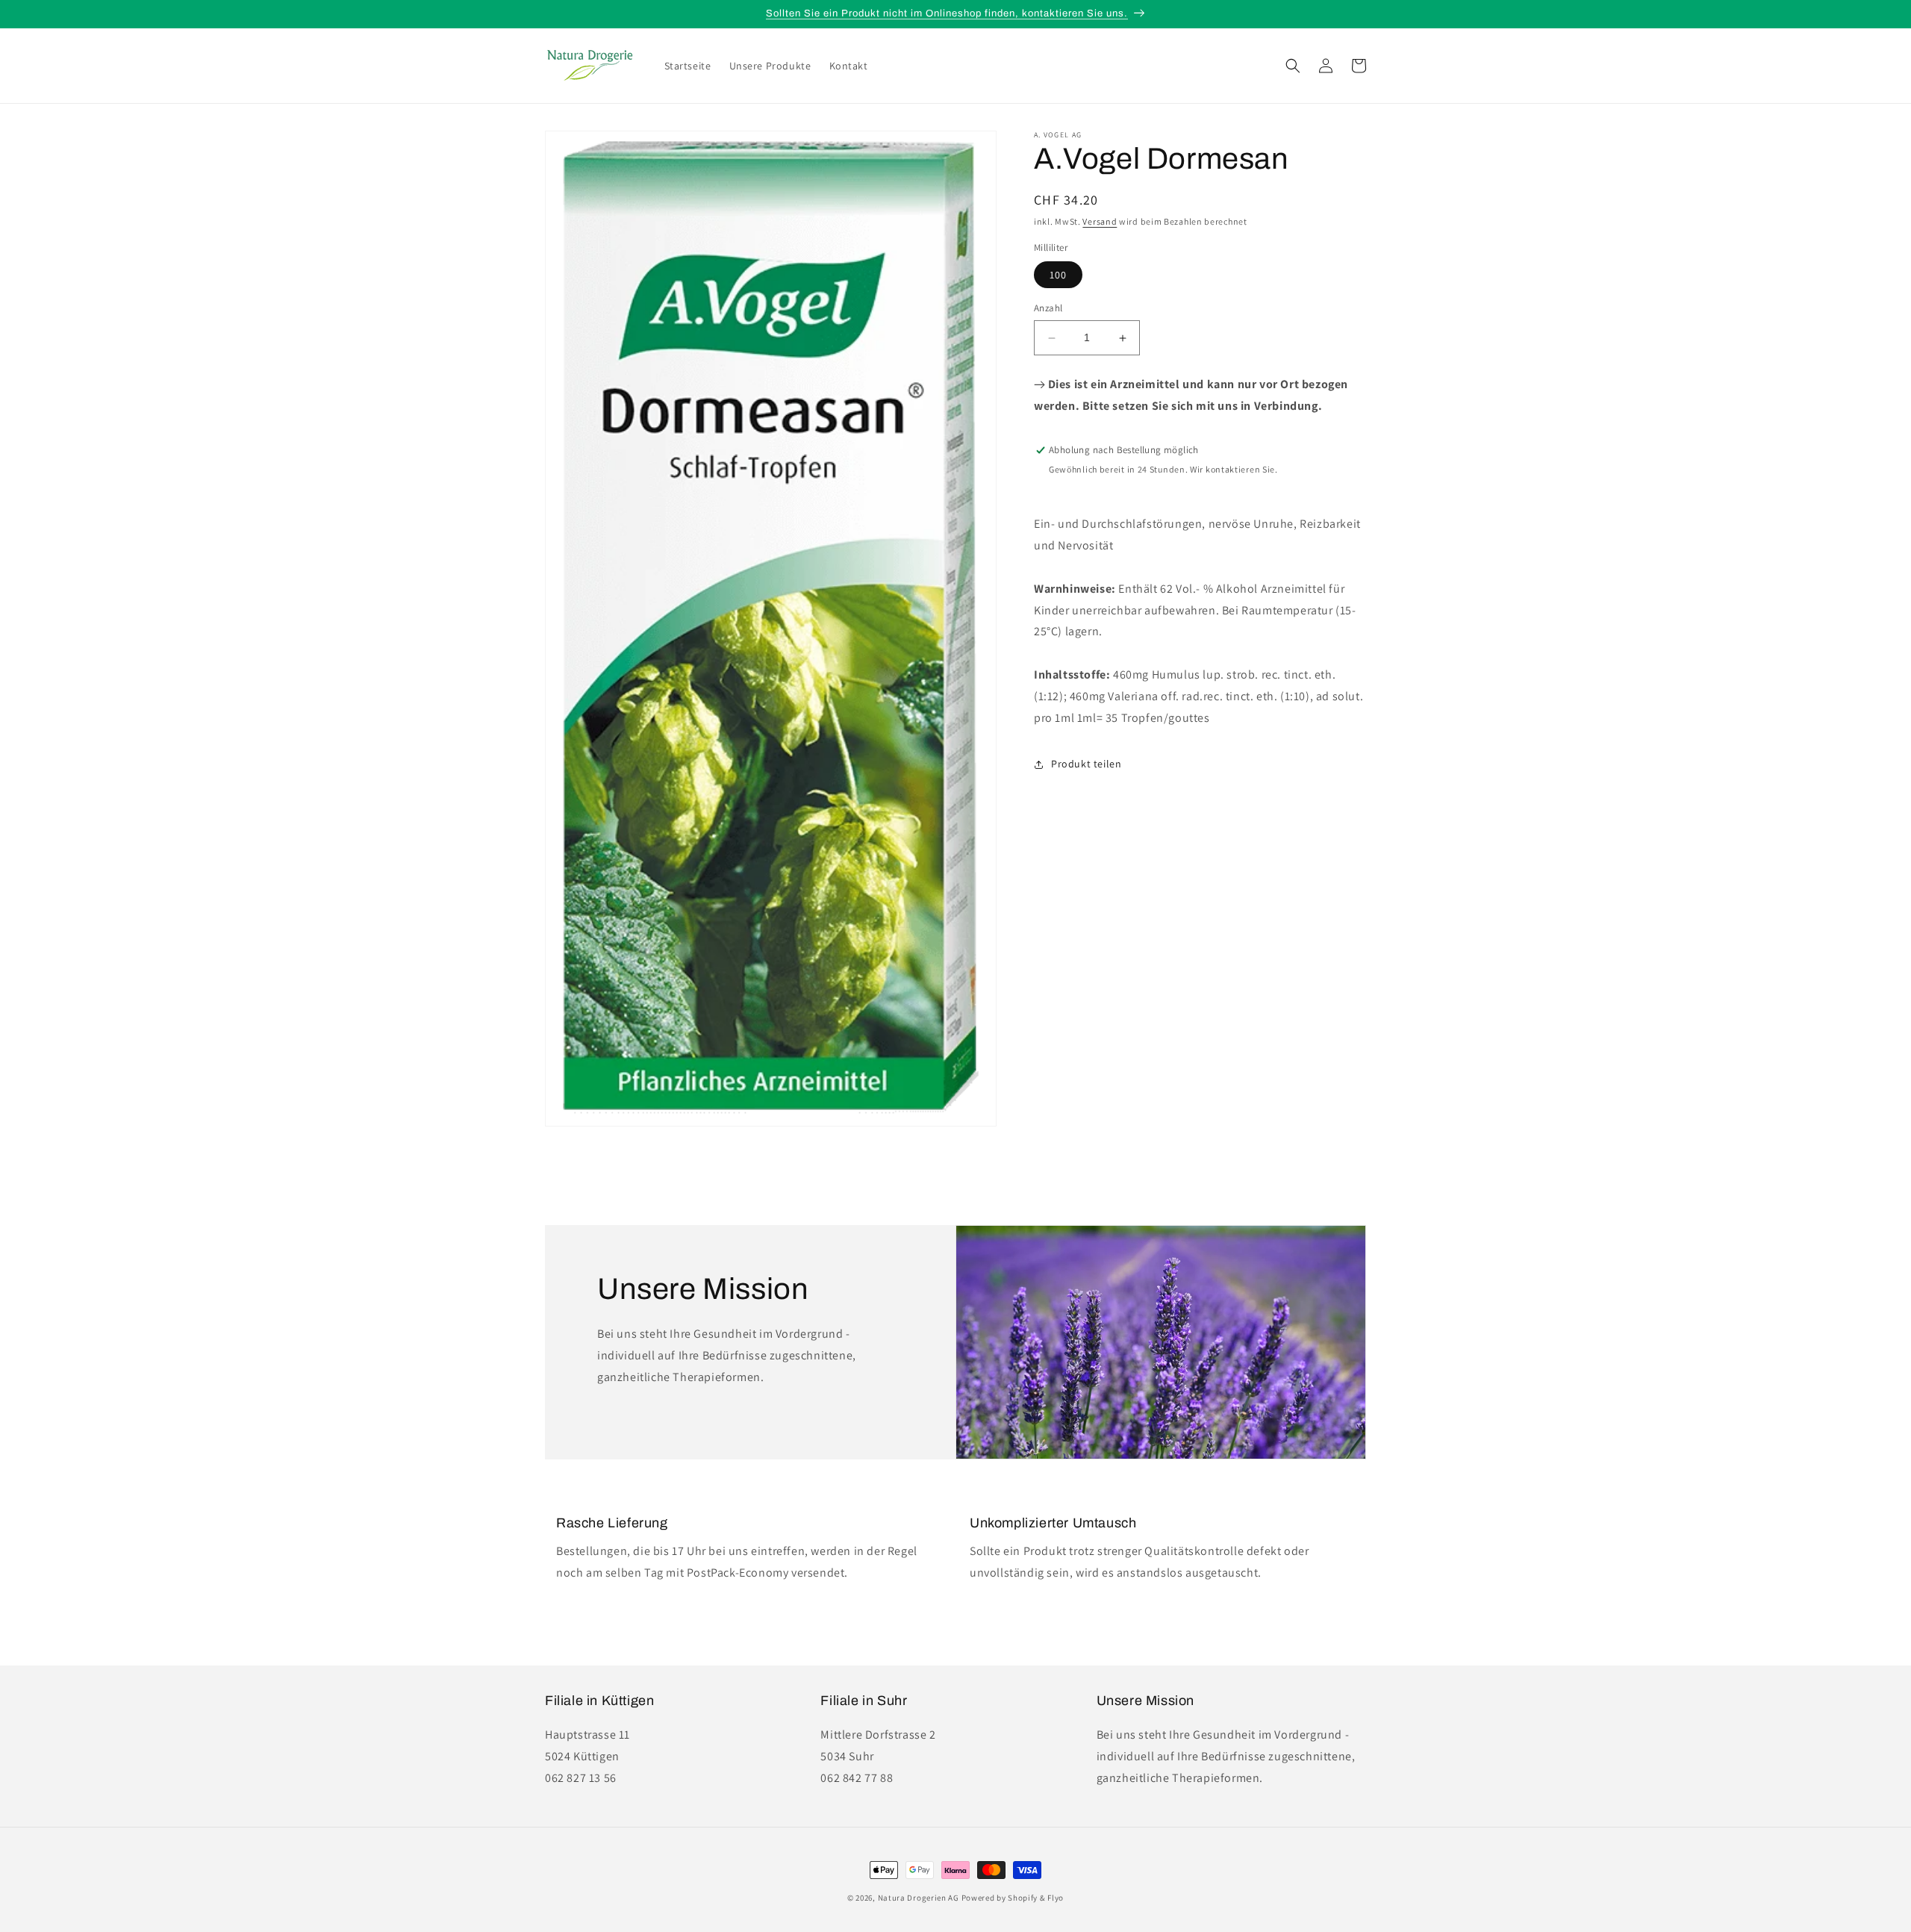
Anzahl (1048, 309)
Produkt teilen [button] (1086, 764)
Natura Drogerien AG (919, 1898)
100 (1058, 275)
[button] (1293, 66)
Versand (1100, 221)
